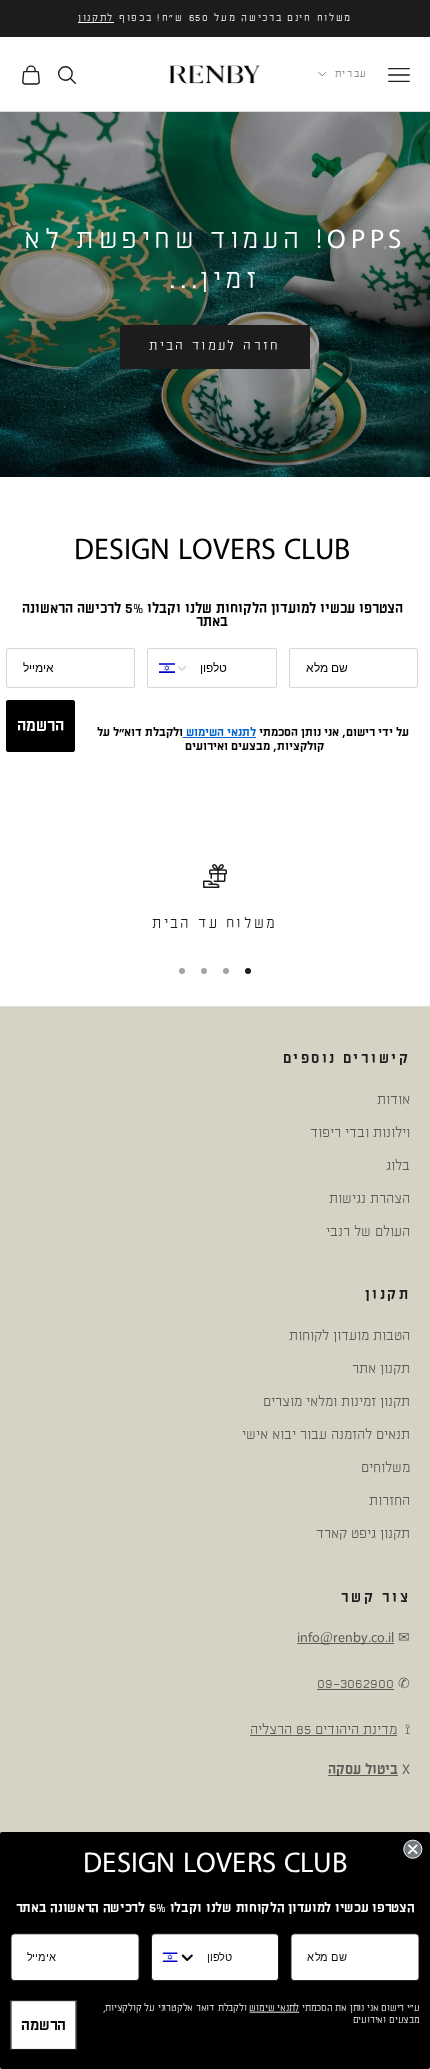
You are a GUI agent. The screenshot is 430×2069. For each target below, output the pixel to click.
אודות (393, 1099)
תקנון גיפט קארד (363, 1533)
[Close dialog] (412, 1849)
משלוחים (385, 1467)
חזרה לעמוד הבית (214, 346)
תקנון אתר (381, 1368)
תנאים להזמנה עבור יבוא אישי (326, 1434)
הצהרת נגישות (369, 1198)
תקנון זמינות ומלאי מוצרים (336, 1401)
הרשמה (40, 726)
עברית (351, 74)
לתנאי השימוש (219, 732)
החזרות (389, 1500)
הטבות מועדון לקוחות (349, 1335)
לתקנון (96, 18)
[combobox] (169, 668)
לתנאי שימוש (274, 2008)
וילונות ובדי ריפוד (360, 1132)
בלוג (398, 1165)
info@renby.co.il (345, 1637)
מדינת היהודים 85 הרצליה (323, 1729)
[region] (215, 900)
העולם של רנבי (368, 1231)
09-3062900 (355, 1683)
